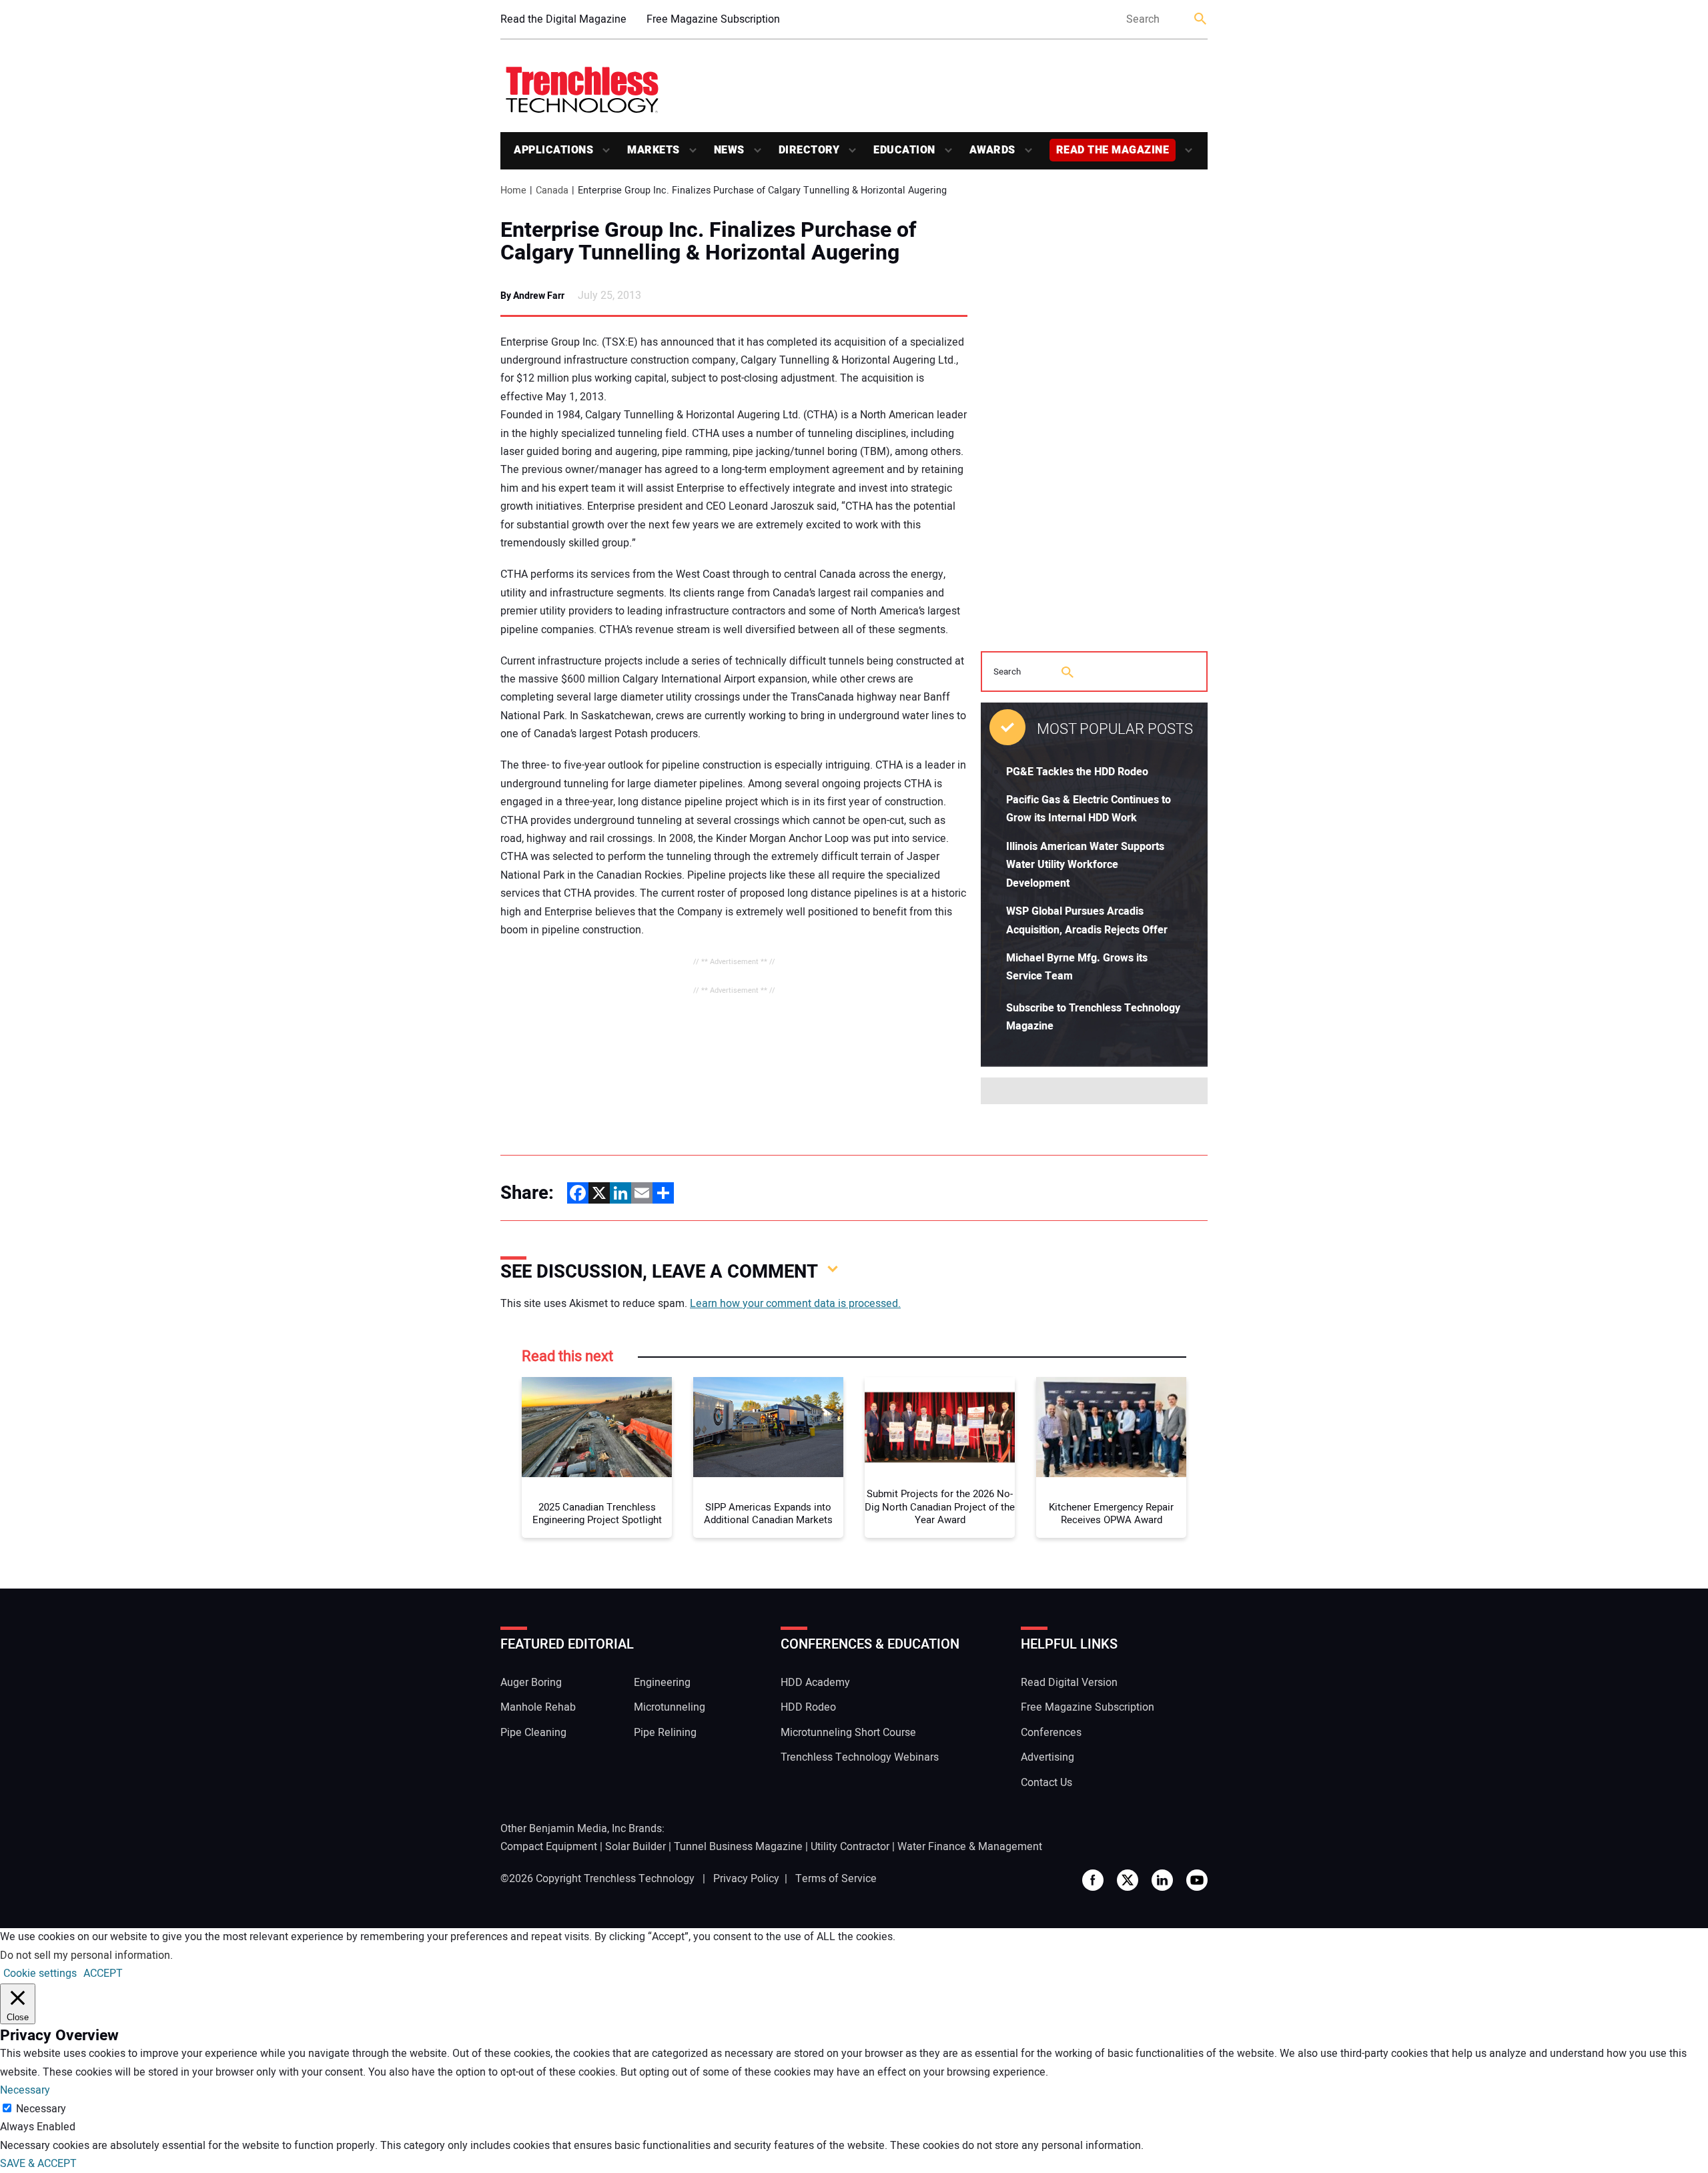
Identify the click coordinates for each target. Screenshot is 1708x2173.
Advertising (1047, 1757)
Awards (992, 150)
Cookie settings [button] (40, 1974)
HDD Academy (815, 1683)
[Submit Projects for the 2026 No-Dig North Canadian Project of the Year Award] (940, 1427)
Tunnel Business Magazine (738, 1847)
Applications (553, 150)
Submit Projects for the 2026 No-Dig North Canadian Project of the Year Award (940, 1507)
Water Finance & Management (970, 1847)
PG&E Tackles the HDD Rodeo (1077, 772)
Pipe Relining (665, 1733)
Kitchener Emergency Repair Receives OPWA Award (1111, 1514)
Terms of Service (836, 1879)
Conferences (1051, 1733)
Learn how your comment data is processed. (795, 1304)
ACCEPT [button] (103, 1974)
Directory (809, 150)
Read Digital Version (1069, 1683)
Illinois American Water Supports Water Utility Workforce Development (1085, 865)
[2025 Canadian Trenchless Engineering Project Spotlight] (597, 1427)
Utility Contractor (850, 1847)
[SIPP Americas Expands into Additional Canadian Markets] (768, 1427)
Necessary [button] (25, 2090)
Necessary (41, 2109)
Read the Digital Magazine (563, 19)
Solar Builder (635, 1847)
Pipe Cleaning (533, 1733)
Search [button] (1201, 20)
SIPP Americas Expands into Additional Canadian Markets (768, 1514)
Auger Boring (531, 1683)
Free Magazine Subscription (713, 19)
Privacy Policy (746, 1879)
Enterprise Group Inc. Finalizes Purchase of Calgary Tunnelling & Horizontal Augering (709, 242)
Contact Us (1046, 1783)
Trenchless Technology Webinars (860, 1757)
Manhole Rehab (538, 1707)
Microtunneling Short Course (848, 1733)
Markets (654, 150)
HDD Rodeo (808, 1707)
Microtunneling (670, 1707)
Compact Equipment (549, 1847)
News (729, 150)
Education (904, 150)
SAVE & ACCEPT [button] (38, 2164)
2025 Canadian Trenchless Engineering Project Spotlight (597, 1514)
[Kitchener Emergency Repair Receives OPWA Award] (1111, 1427)
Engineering (662, 1683)
